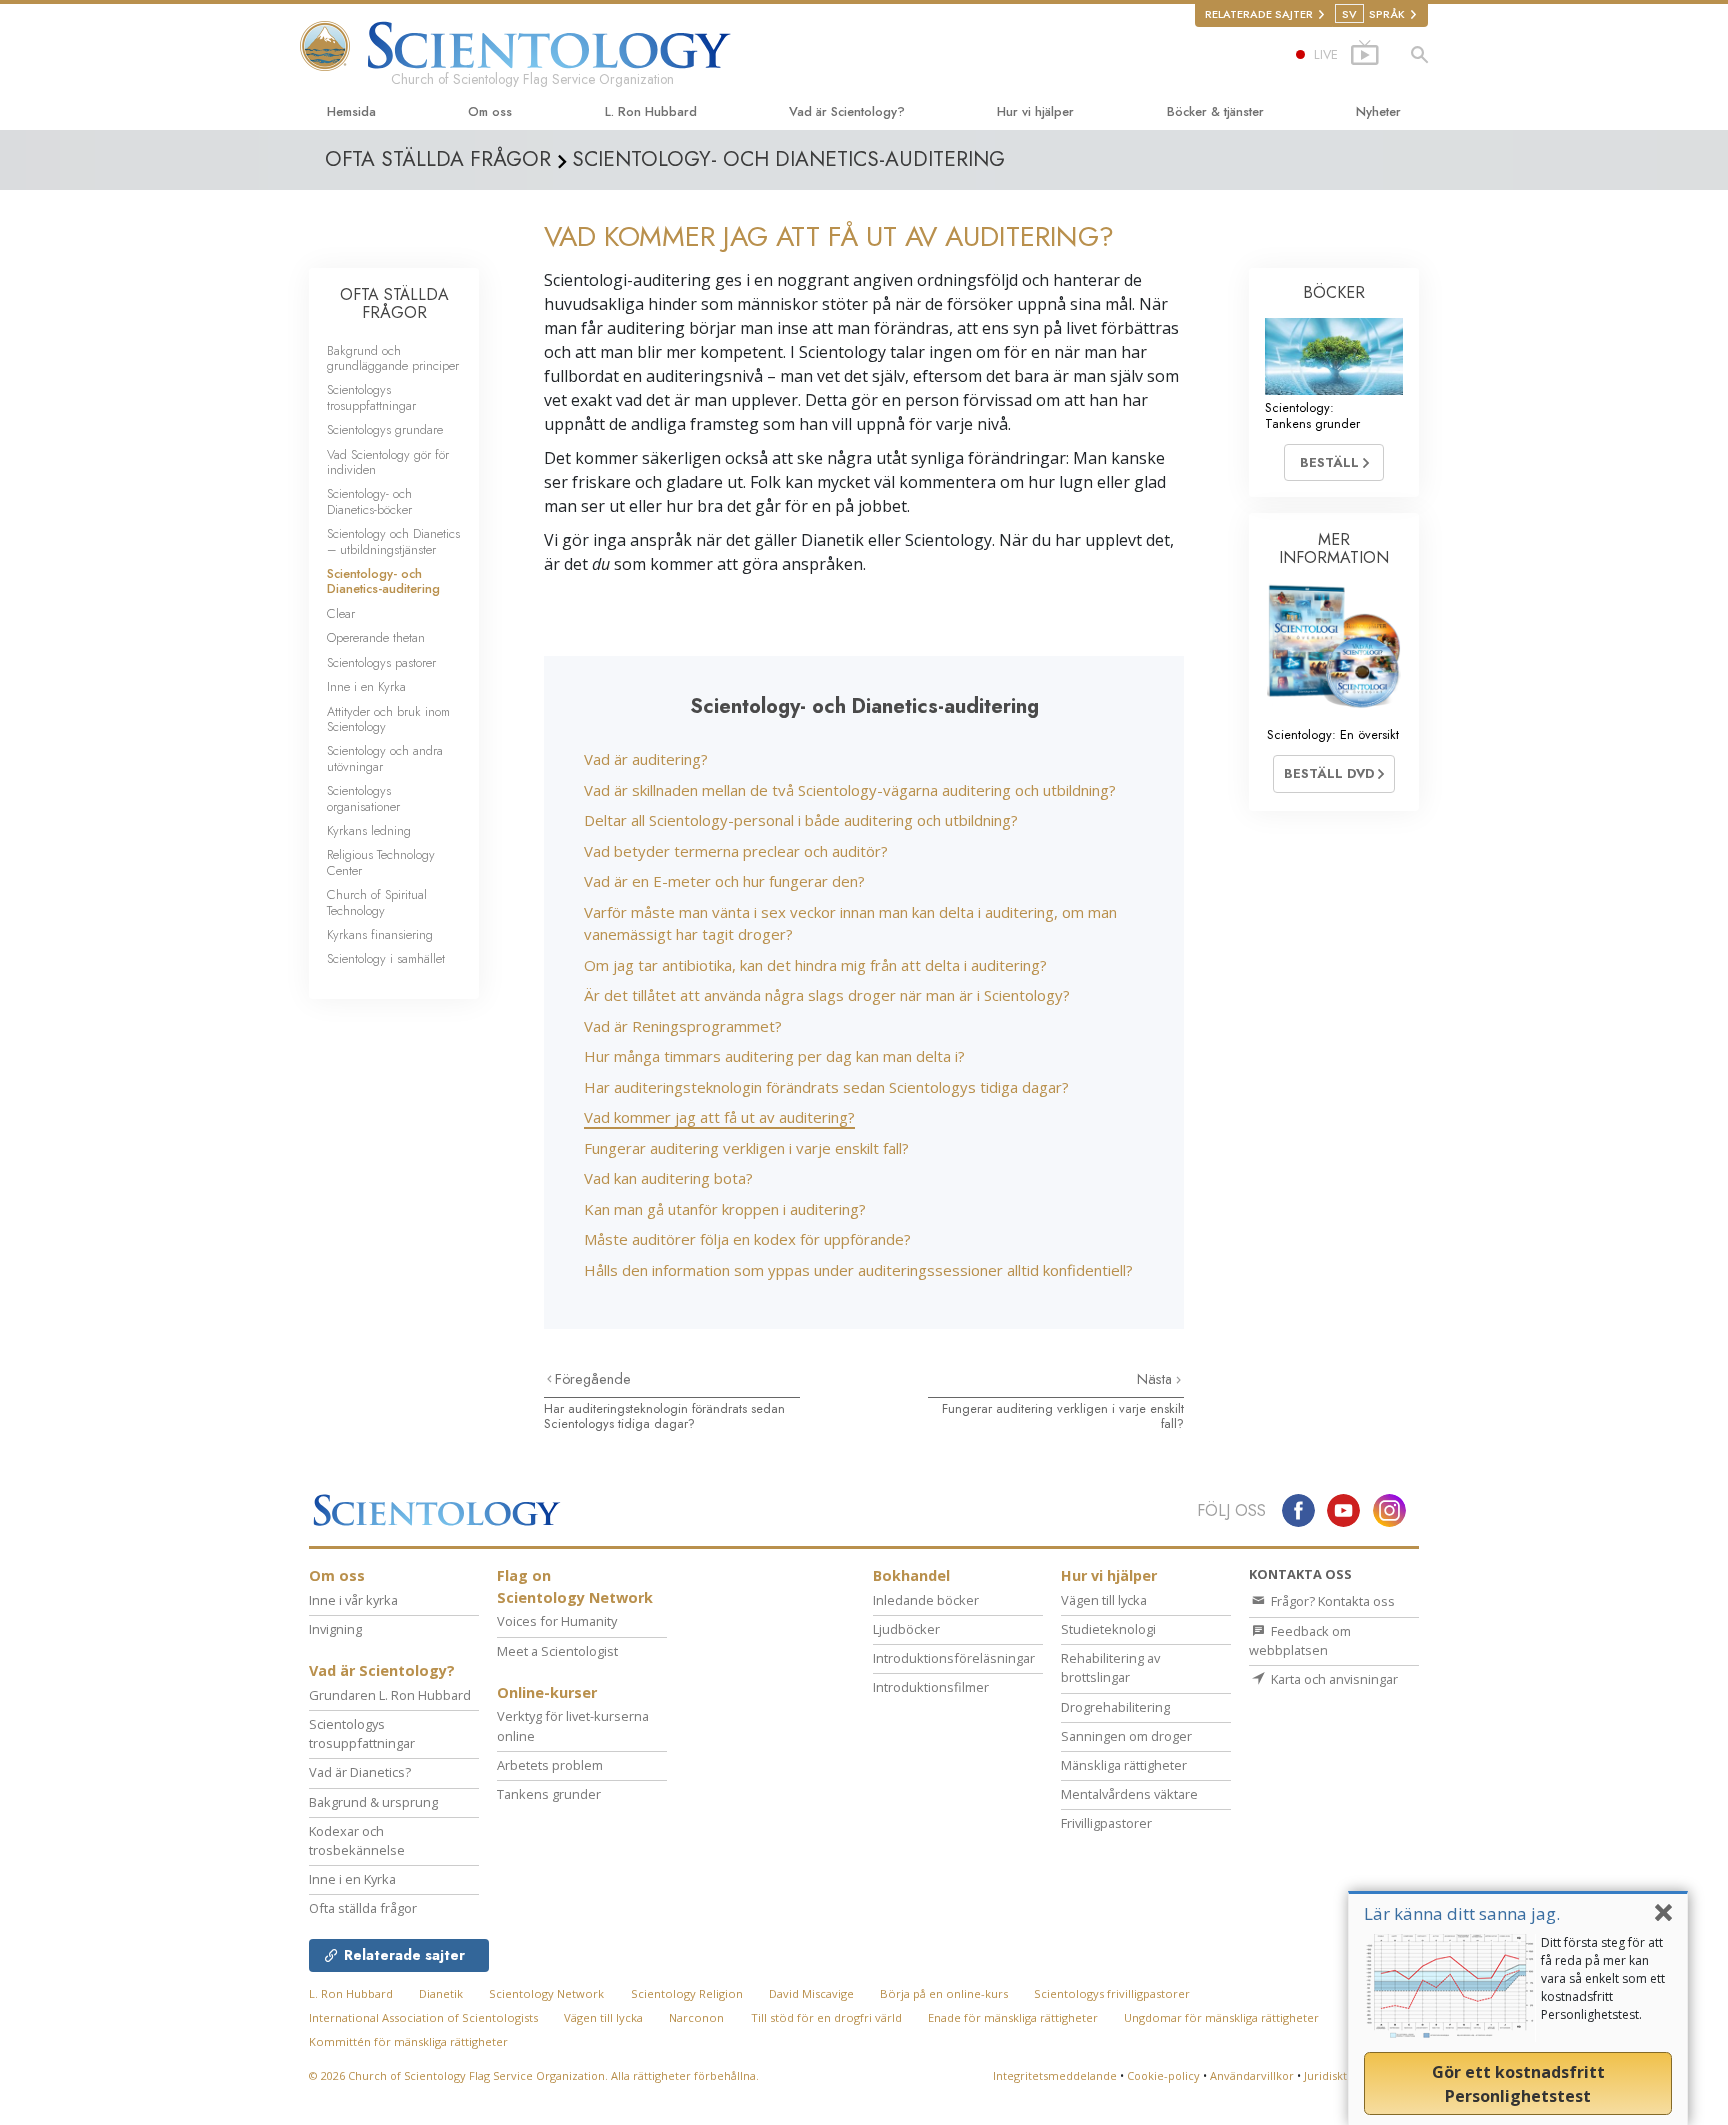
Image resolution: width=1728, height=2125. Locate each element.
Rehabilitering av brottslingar (1110, 1667)
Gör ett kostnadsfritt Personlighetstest (1518, 2084)
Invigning (335, 1629)
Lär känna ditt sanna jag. (1462, 1913)
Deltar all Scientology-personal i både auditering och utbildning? (801, 820)
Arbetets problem (550, 1765)
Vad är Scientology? (847, 111)
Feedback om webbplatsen (1300, 1640)
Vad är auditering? (646, 759)
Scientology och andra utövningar (385, 758)
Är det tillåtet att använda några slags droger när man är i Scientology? (827, 995)
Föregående (593, 1379)
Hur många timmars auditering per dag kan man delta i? (774, 1056)
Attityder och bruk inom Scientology (388, 719)
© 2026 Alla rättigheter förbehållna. (534, 2075)
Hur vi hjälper (1035, 111)
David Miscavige (811, 1993)
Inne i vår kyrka (353, 1600)
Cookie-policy (1163, 2075)
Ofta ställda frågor (363, 1908)
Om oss (490, 111)
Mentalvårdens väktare (1129, 1794)
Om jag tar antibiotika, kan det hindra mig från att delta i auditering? (815, 965)
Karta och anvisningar (1333, 1679)
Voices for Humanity (557, 1621)
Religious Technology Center (381, 862)
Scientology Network (546, 1993)
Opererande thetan (376, 637)
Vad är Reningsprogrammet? (683, 1026)
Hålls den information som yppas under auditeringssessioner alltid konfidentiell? (858, 1270)
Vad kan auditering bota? (668, 1178)
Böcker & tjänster (1215, 111)
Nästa (1156, 1379)
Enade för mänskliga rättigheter (1013, 2017)
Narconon (696, 2017)
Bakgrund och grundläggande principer (393, 358)
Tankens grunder (549, 1794)
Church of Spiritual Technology (377, 902)
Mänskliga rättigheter (1124, 1765)
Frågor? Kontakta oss (1331, 1601)
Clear (341, 613)
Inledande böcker (926, 1600)
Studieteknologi (1108, 1629)
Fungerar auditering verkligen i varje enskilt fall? (746, 1148)
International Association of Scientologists (423, 2017)
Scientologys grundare (385, 429)
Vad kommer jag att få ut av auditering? (719, 1117)
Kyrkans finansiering (380, 934)
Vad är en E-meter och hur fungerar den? (724, 881)
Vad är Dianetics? (360, 1772)
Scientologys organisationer (363, 798)
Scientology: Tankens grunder (1312, 415)
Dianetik (441, 1993)
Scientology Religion (687, 1993)
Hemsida (351, 111)
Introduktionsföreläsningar (954, 1658)
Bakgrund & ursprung (373, 1802)
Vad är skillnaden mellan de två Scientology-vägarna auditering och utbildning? (850, 790)
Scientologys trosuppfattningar (371, 397)
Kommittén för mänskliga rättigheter (408, 2041)
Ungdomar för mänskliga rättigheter (1221, 2017)
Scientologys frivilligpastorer (1112, 1993)
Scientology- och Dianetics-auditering (383, 581)
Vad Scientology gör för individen (388, 462)
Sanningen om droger (1126, 1736)
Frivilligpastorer (1106, 1823)
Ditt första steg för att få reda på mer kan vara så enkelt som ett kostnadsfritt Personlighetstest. (1603, 1978)
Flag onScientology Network (575, 1586)
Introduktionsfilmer (931, 1687)
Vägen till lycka (1104, 1600)
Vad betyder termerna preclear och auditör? (736, 851)
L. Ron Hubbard (651, 111)
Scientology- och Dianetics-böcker (369, 501)
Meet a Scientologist (557, 1651)
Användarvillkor (1252, 2075)
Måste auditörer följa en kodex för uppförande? (747, 1239)
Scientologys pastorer (381, 662)
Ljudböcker (906, 1629)
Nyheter (1378, 111)
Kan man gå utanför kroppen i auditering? (725, 1209)
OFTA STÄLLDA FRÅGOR (394, 303)
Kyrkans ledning (369, 830)
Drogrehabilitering (1115, 1707)
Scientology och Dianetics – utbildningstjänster (393, 541)
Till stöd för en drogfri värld (826, 2017)
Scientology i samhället (386, 958)
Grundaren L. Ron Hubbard (390, 1695)
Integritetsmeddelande (1055, 2075)
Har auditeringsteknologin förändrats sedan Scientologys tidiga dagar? (826, 1087)
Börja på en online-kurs (944, 1993)
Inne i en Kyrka (366, 686)
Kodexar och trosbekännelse (357, 1840)
